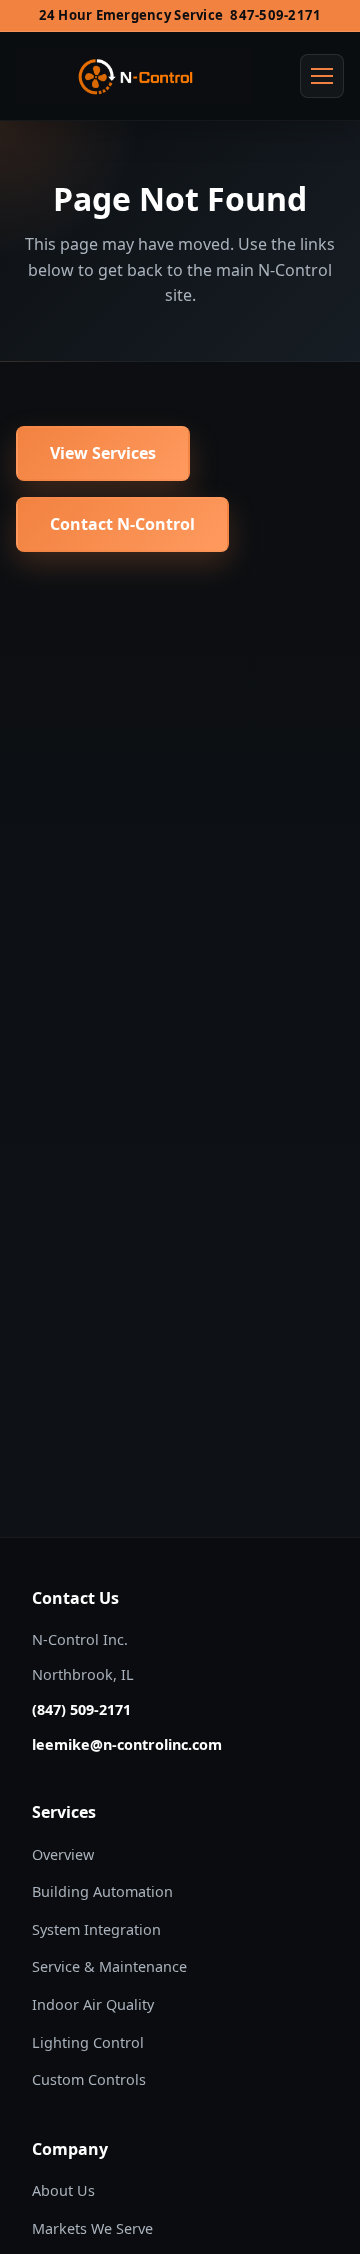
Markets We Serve (92, 2228)
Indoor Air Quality (93, 2004)
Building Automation (102, 1891)
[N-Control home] (134, 76)
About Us (63, 2190)
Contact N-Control (122, 524)
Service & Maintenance (109, 1966)
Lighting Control (88, 2042)
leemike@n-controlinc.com (127, 1744)
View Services (103, 453)
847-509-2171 (275, 15)
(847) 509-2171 (81, 1709)
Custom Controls (89, 2079)
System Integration (96, 1929)
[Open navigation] (322, 76)
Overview (63, 1854)
